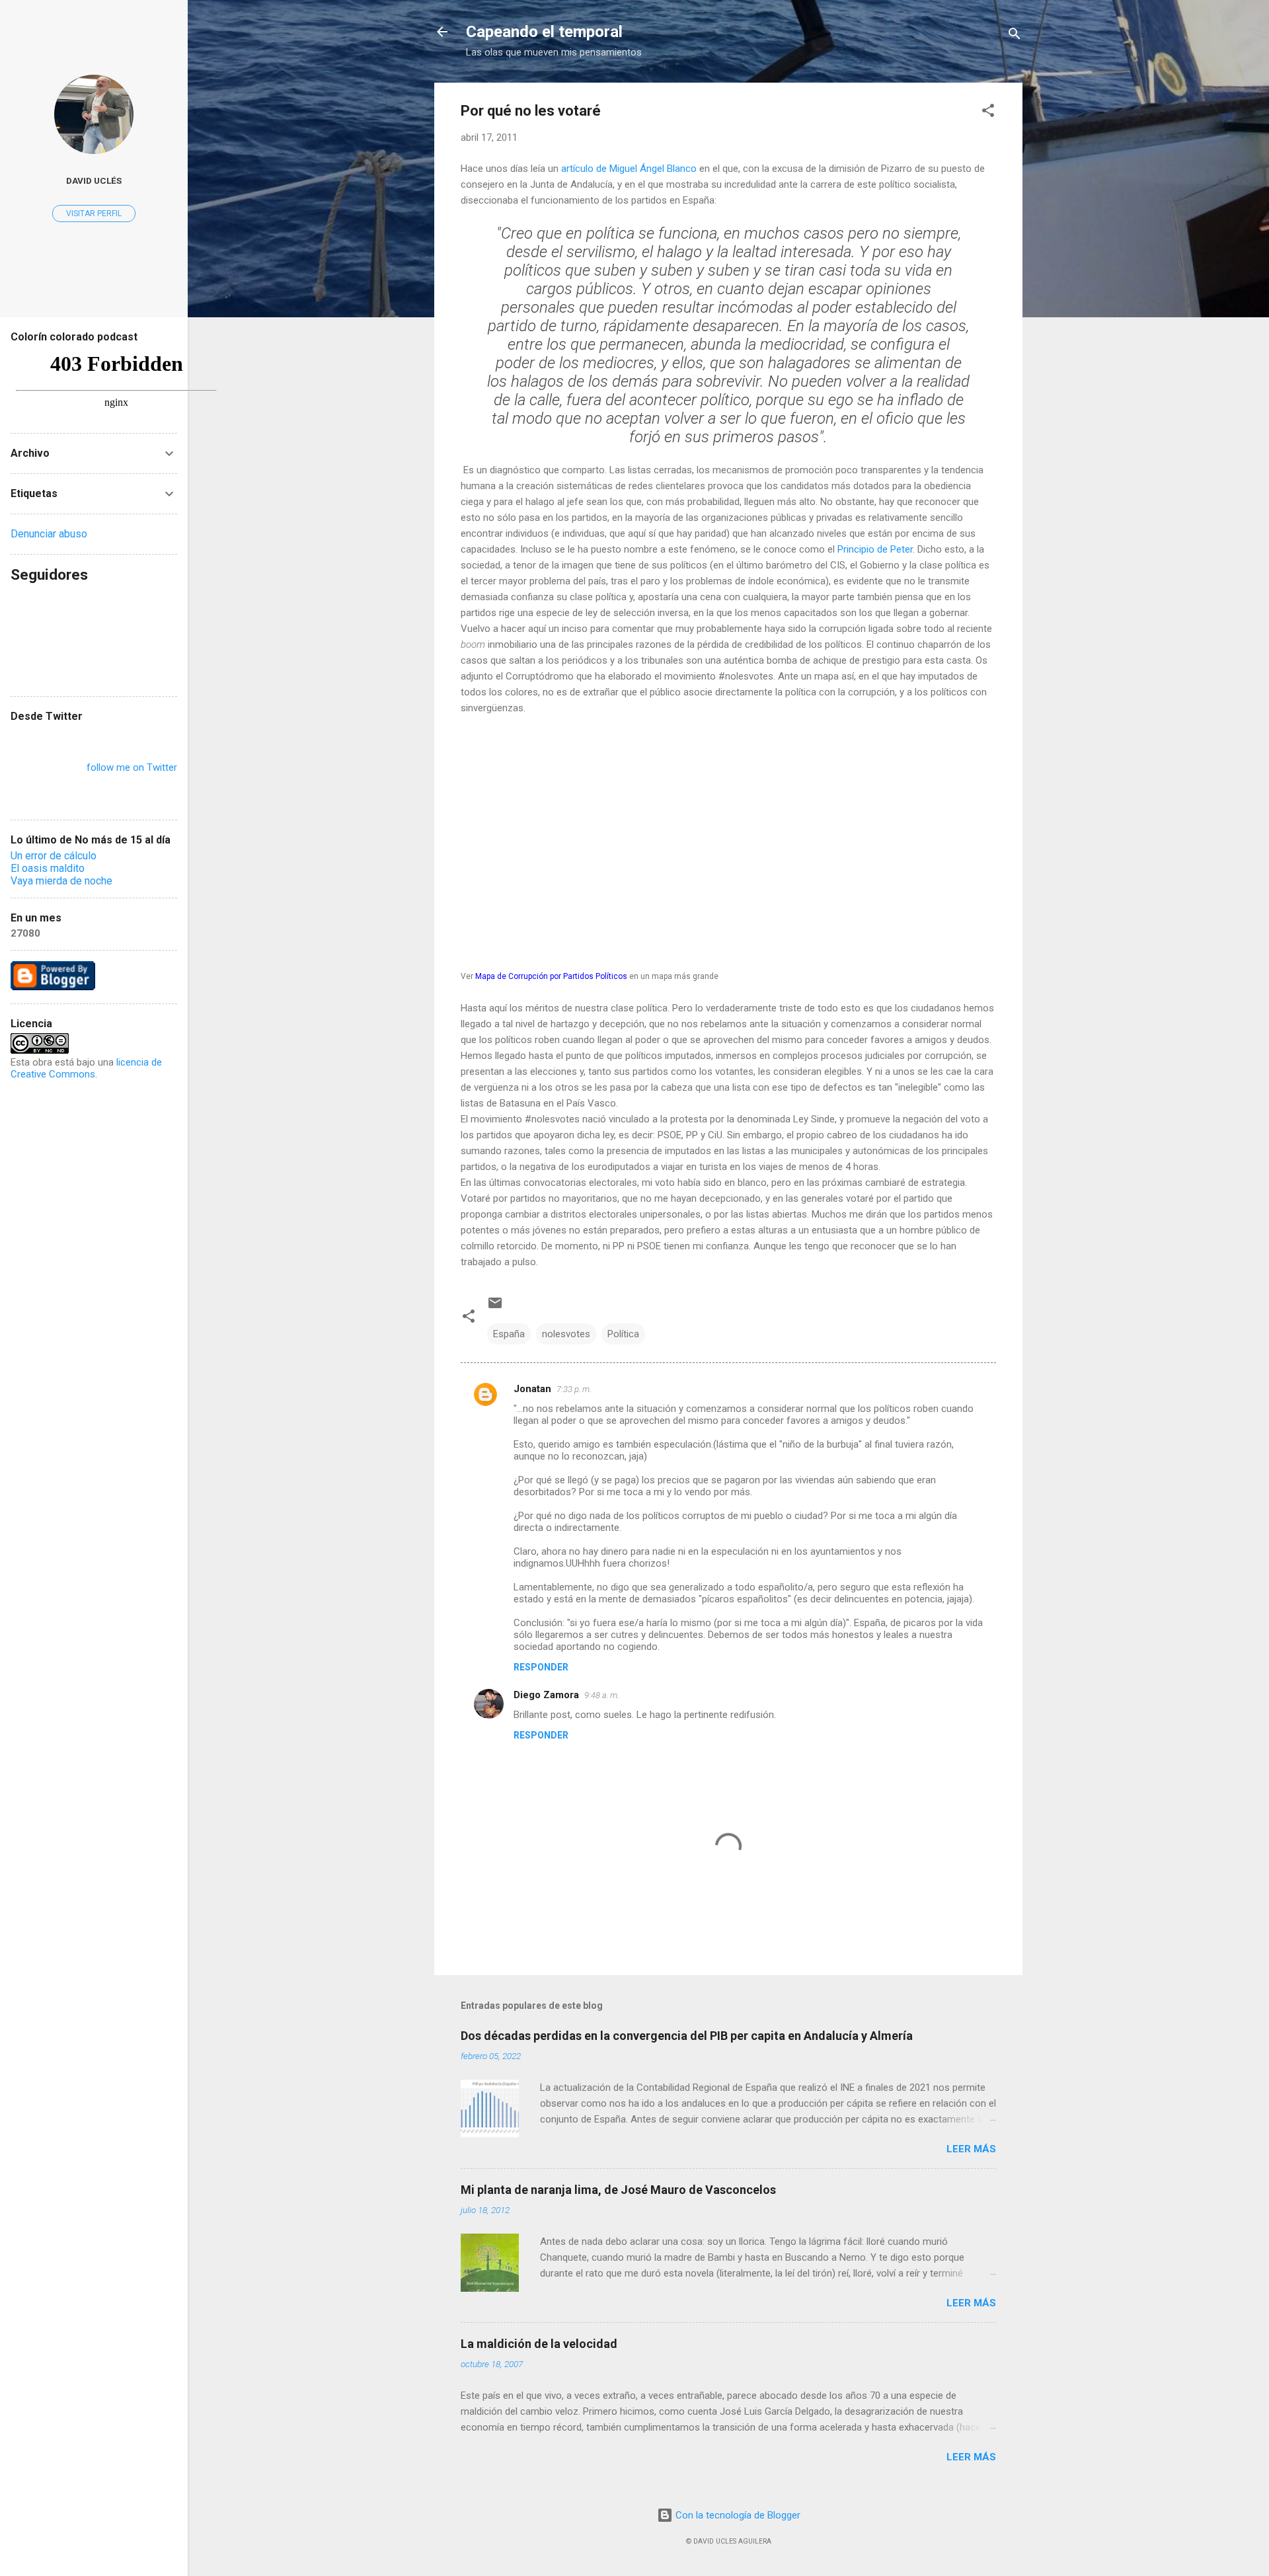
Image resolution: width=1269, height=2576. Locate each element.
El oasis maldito (48, 868)
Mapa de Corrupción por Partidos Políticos (551, 976)
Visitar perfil (94, 214)
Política (623, 1334)
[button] (988, 113)
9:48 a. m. (602, 1695)
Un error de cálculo (54, 856)
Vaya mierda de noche (61, 881)
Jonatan (532, 1389)
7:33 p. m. (574, 1389)
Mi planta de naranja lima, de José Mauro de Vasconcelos (618, 2190)
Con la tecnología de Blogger (737, 2515)
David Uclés (94, 180)
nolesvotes (566, 1334)
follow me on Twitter (132, 767)
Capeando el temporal (544, 32)
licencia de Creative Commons (86, 1068)
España (509, 1334)
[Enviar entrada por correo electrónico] (495, 1308)
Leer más (971, 2149)
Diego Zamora (546, 1695)
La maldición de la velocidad (539, 2344)
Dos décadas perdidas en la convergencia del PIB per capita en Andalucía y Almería (687, 2036)
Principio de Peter (875, 549)
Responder (541, 1667)
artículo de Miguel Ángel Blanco (629, 169)
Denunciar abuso (49, 534)
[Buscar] (1015, 36)
